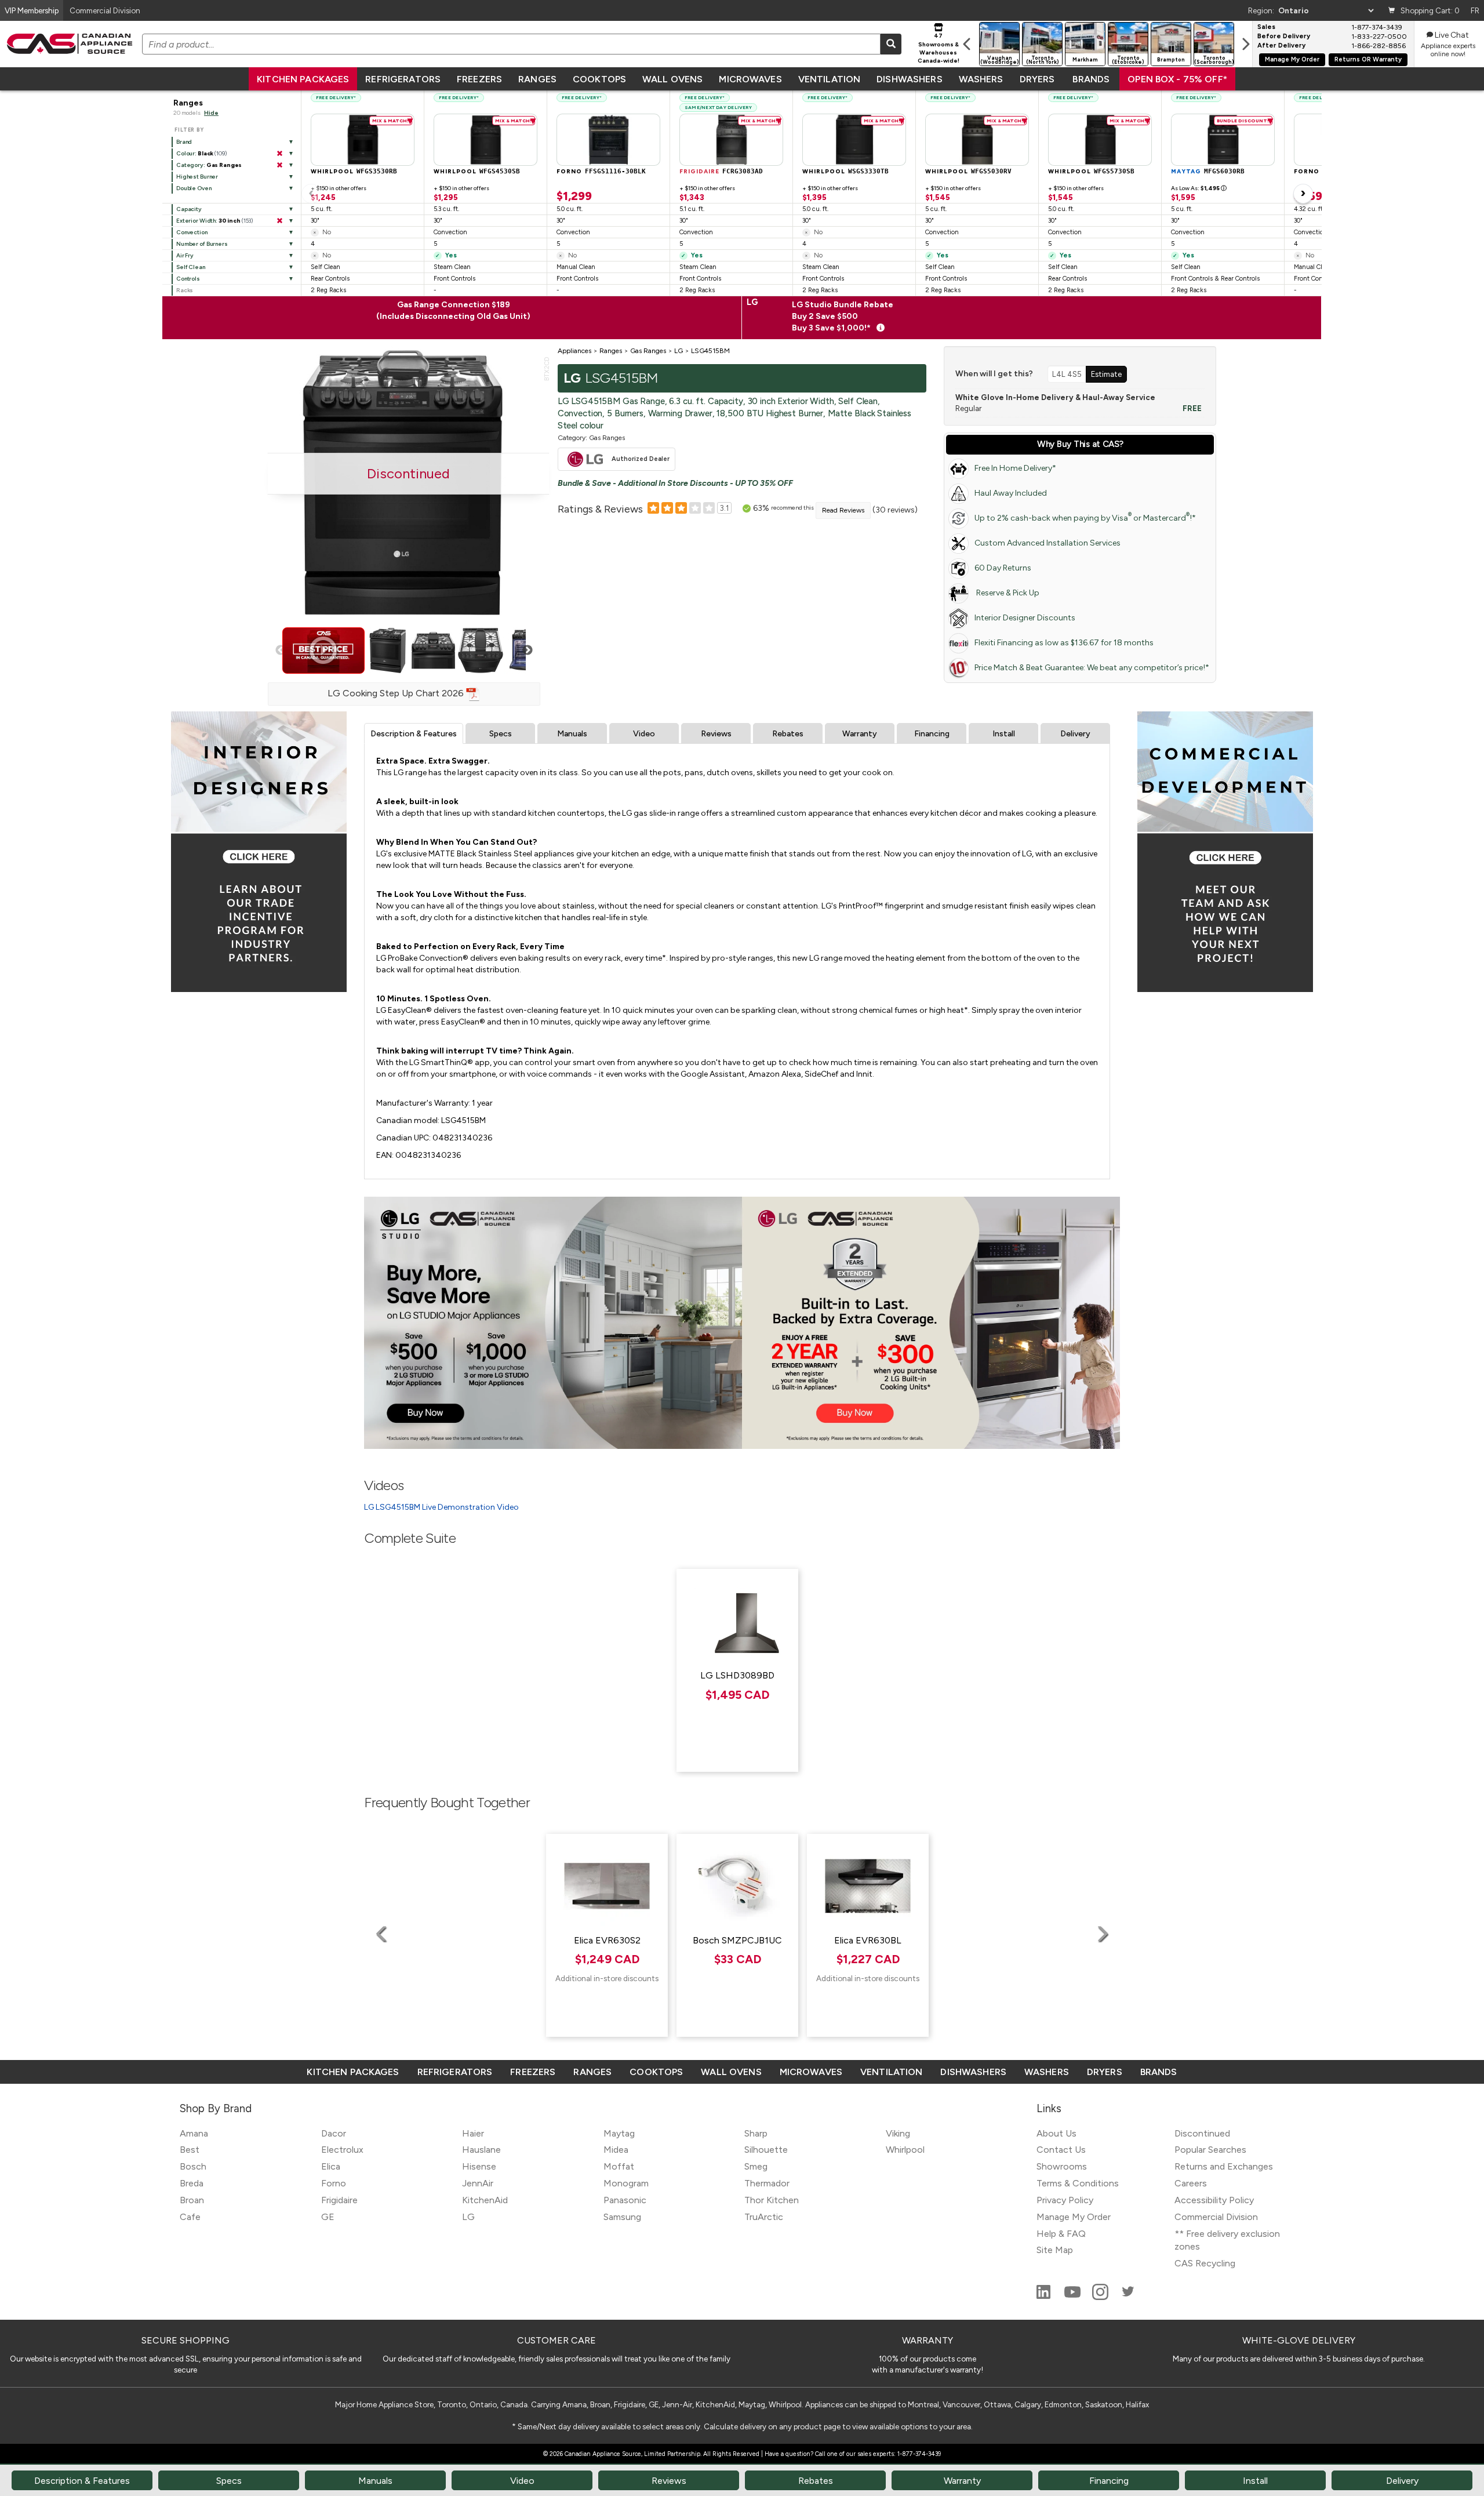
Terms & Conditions (1078, 2183)
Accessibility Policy (1214, 2200)
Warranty (860, 734)
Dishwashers (909, 79)
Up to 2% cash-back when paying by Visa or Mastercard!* (1085, 517)
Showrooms (1062, 2166)
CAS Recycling (1205, 2263)
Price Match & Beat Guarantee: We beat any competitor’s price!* (1092, 668)
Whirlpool (905, 2150)
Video (644, 734)
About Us (1056, 2133)
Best (190, 2150)
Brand (184, 142)
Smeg (756, 2166)
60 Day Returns (1003, 568)
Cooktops (599, 79)
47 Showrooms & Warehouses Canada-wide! (939, 48)
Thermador (767, 2183)
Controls (188, 279)
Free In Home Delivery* (1015, 468)
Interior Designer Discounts (1025, 618)
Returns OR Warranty (1368, 59)
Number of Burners (202, 244)
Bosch (193, 2166)
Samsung (622, 2217)
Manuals (572, 734)
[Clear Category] (279, 165)
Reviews (716, 734)
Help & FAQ (1061, 2234)
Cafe (190, 2217)
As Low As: (1199, 188)
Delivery (1075, 734)
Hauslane (481, 2150)
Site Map (1055, 2250)
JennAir (478, 2183)
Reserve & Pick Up (1007, 593)
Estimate (1106, 374)
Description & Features (414, 734)
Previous (281, 651)
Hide (211, 113)
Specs (501, 734)
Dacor (334, 2133)
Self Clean (191, 267)
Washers (981, 79)
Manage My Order (1292, 59)
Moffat (619, 2166)
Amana (194, 2133)
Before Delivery (1284, 37)
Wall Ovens (672, 79)
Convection (192, 232)
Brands (1091, 79)
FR (1475, 10)
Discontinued (1202, 2133)
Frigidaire (339, 2200)
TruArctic (764, 2217)
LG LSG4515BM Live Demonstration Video (441, 1507)
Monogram (626, 2183)
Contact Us (1061, 2150)
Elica (331, 2166)
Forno (334, 2183)
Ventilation (829, 79)
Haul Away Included (1011, 493)
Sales (1266, 27)
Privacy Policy (1065, 2200)
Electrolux (342, 2150)
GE (328, 2217)
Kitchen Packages (303, 79)
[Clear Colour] (279, 154)
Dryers (1037, 79)
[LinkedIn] (1045, 2297)
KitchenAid (485, 2200)
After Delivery (1281, 46)
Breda (192, 2183)
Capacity (189, 209)
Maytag (619, 2133)
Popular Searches (1210, 2150)
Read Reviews (843, 510)
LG (468, 2217)
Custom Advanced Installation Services (1047, 543)
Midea (616, 2150)
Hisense (479, 2166)
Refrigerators (403, 79)
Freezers (479, 79)
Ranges (537, 79)
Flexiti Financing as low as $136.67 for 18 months (1064, 643)
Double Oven (194, 188)
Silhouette (766, 2150)
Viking (898, 2133)
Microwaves (750, 79)
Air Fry (185, 255)
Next (528, 651)
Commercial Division (1216, 2217)
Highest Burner (197, 177)
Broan (192, 2200)
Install (1004, 734)
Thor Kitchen (772, 2200)
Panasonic (625, 2200)
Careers (1191, 2183)
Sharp (756, 2133)
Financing (932, 734)
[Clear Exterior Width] (279, 221)
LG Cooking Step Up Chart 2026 (397, 693)
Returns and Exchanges (1224, 2166)
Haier (473, 2133)
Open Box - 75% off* (1177, 79)
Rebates (788, 734)
